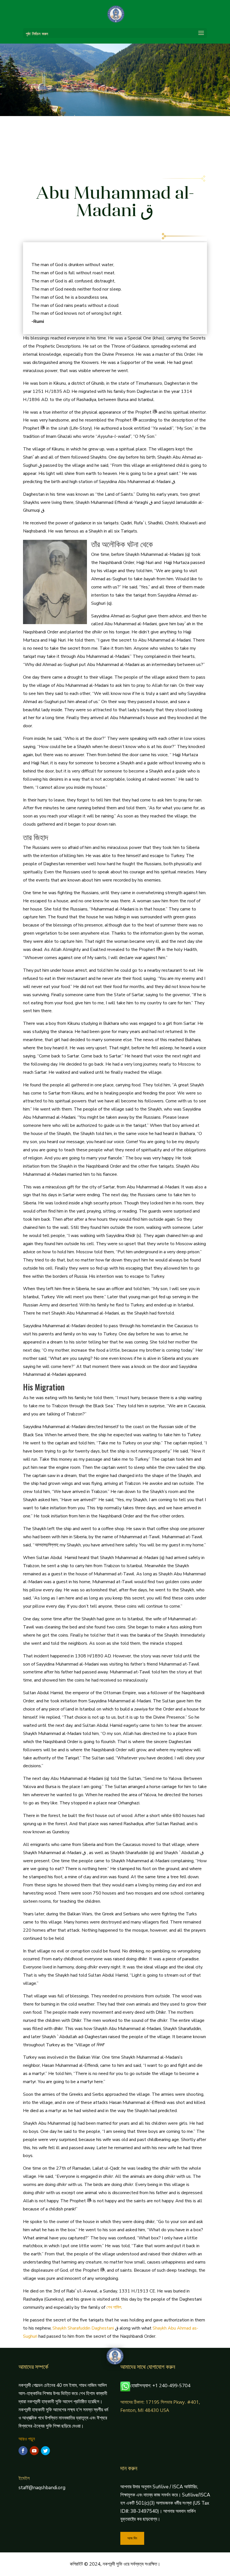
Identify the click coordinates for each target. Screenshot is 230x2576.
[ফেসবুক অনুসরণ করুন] (23, 2451)
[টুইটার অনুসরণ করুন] (45, 2451)
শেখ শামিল (114, 2307)
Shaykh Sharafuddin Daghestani (83, 2328)
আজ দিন (132, 2538)
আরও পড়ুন (27, 2439)
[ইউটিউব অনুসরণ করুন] (34, 2451)
